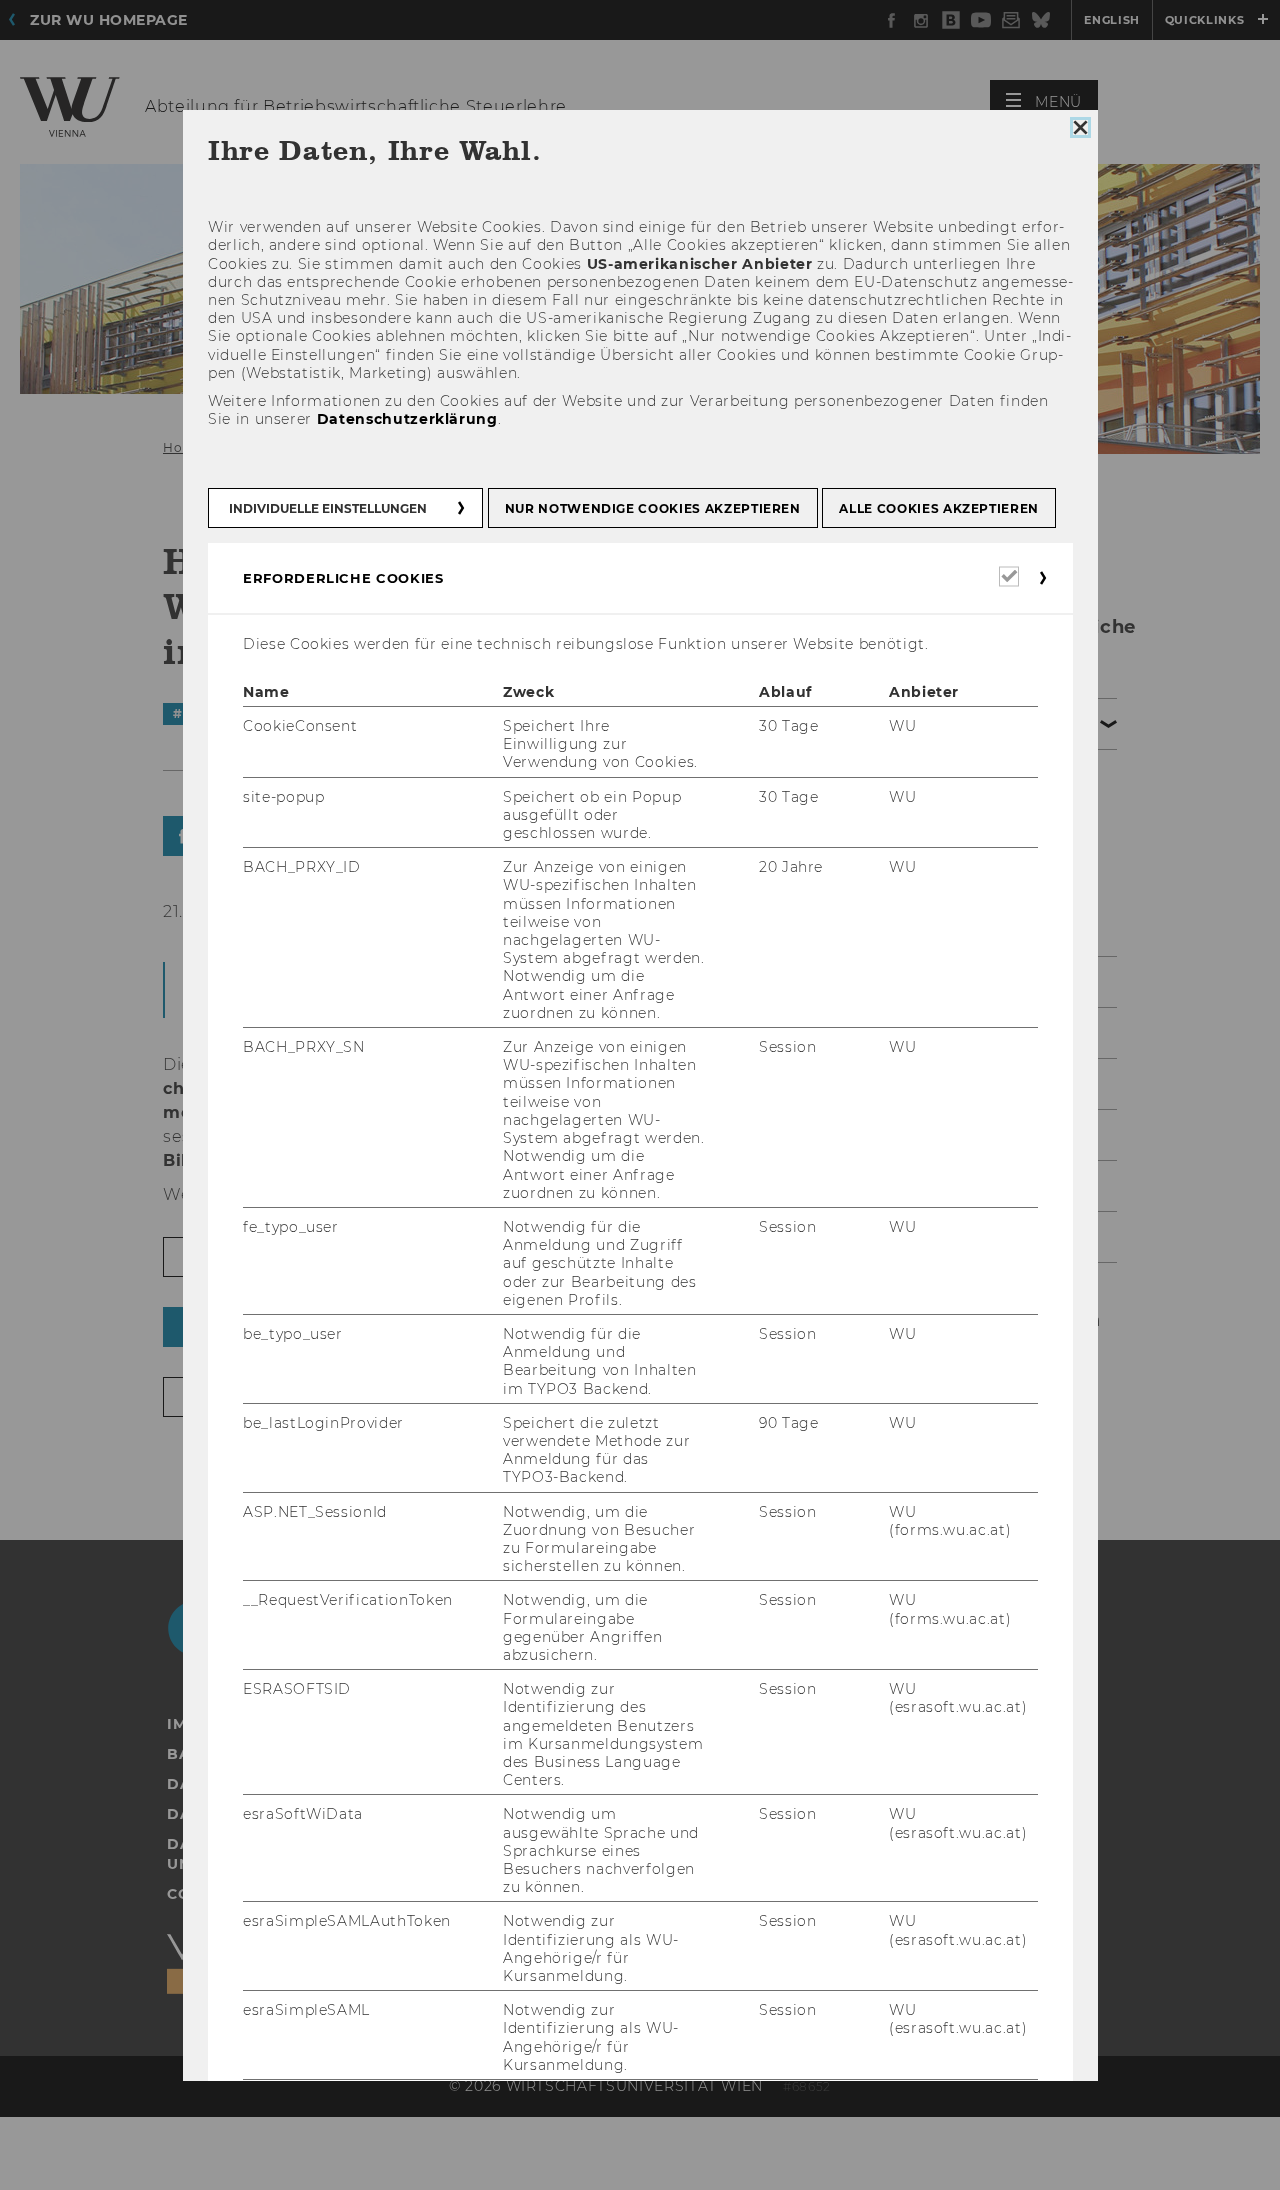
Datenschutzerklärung (406, 419)
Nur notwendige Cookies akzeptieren (652, 507)
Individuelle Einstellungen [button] (328, 507)
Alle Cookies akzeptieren (939, 507)
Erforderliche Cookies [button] (343, 577)
